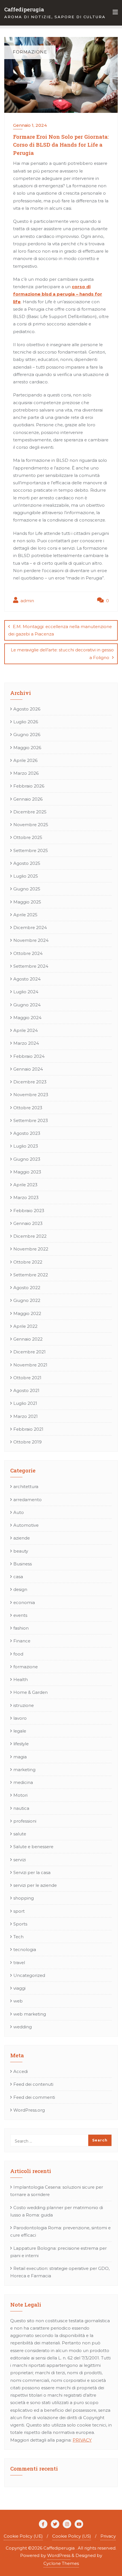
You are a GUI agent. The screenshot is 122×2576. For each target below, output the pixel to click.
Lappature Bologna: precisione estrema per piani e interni (58, 2252)
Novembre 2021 (30, 1365)
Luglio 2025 (26, 876)
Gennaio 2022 (28, 1339)
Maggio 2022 (27, 1313)
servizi (20, 1860)
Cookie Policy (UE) (23, 2536)
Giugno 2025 (27, 889)
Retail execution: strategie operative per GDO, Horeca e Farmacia (60, 2272)
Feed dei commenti (34, 2097)
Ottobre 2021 (27, 1378)
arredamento (28, 1500)
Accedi (21, 2071)
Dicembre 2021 (30, 1352)
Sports (20, 1924)
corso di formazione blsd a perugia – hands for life (58, 294)
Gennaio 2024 (28, 1069)
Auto (19, 1512)
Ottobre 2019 (28, 1442)
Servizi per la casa (32, 1872)
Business (23, 1564)
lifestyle (21, 1744)
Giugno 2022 (27, 1300)
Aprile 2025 (25, 915)
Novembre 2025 (31, 825)
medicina (23, 1782)
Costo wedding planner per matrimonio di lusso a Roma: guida (57, 2211)
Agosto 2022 (27, 1288)
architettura (26, 1487)
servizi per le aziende (35, 1885)
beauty (21, 1551)
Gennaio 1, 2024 (30, 125)
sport (19, 1911)
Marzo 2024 (26, 1043)
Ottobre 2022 (28, 1262)
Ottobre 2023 (28, 1108)
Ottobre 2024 (28, 953)
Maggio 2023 (27, 1172)
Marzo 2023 (26, 1197)
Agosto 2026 (27, 709)
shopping (24, 1898)
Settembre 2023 (31, 1120)
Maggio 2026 (27, 748)
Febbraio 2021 (28, 1429)
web (18, 2001)
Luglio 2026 (26, 722)
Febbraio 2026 (29, 786)
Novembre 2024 (31, 940)
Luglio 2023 (26, 1146)
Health (21, 1679)
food (18, 1654)
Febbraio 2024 (29, 1056)
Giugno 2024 (27, 1005)
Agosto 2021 (26, 1390)
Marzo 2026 (26, 773)
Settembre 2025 (31, 850)
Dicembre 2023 (30, 1082)
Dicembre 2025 (30, 812)
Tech (18, 1937)
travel (19, 1963)
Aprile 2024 (26, 1030)
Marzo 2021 (26, 1416)
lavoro (20, 1718)
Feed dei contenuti (33, 2084)
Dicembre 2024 (30, 927)
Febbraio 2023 (29, 1211)
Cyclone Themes (61, 2563)
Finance (22, 1641)
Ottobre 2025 (28, 837)
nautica (21, 1808)
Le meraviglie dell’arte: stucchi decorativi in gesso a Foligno (62, 654)
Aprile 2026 (25, 760)
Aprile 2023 (25, 1185)
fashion (21, 1628)
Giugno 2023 (27, 1159)
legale (20, 1731)
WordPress (59, 2555)
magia (20, 1757)
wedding (23, 2027)
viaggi (19, 1988)
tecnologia (25, 1949)
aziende (22, 1538)
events (20, 1615)
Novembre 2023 (31, 1095)
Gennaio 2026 (28, 799)
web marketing (30, 2014)
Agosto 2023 (27, 1133)
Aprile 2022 (25, 1326)
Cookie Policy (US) (72, 2536)
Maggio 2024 (27, 1018)
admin (27, 601)
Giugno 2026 (27, 735)
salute (20, 1834)
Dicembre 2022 (30, 1236)
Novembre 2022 (31, 1249)
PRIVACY (82, 2440)
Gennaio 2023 (28, 1223)
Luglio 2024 (26, 992)
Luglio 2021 (25, 1403)
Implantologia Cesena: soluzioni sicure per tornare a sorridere (57, 2191)
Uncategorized (29, 1975)
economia (24, 1602)
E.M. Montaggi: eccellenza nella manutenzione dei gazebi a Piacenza (60, 630)
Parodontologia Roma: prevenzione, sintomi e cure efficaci (60, 2231)
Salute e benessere (33, 1847)
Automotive (26, 1525)
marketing (24, 1770)
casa (18, 1577)
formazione (26, 1667)
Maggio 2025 (27, 902)
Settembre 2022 (31, 1275)
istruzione (24, 1705)
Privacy (108, 2536)
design (20, 1589)
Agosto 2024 (27, 979)
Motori (20, 1795)
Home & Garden (30, 1692)
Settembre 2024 (31, 966)
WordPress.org (29, 2110)
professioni (25, 1821)
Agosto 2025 (27, 863)
